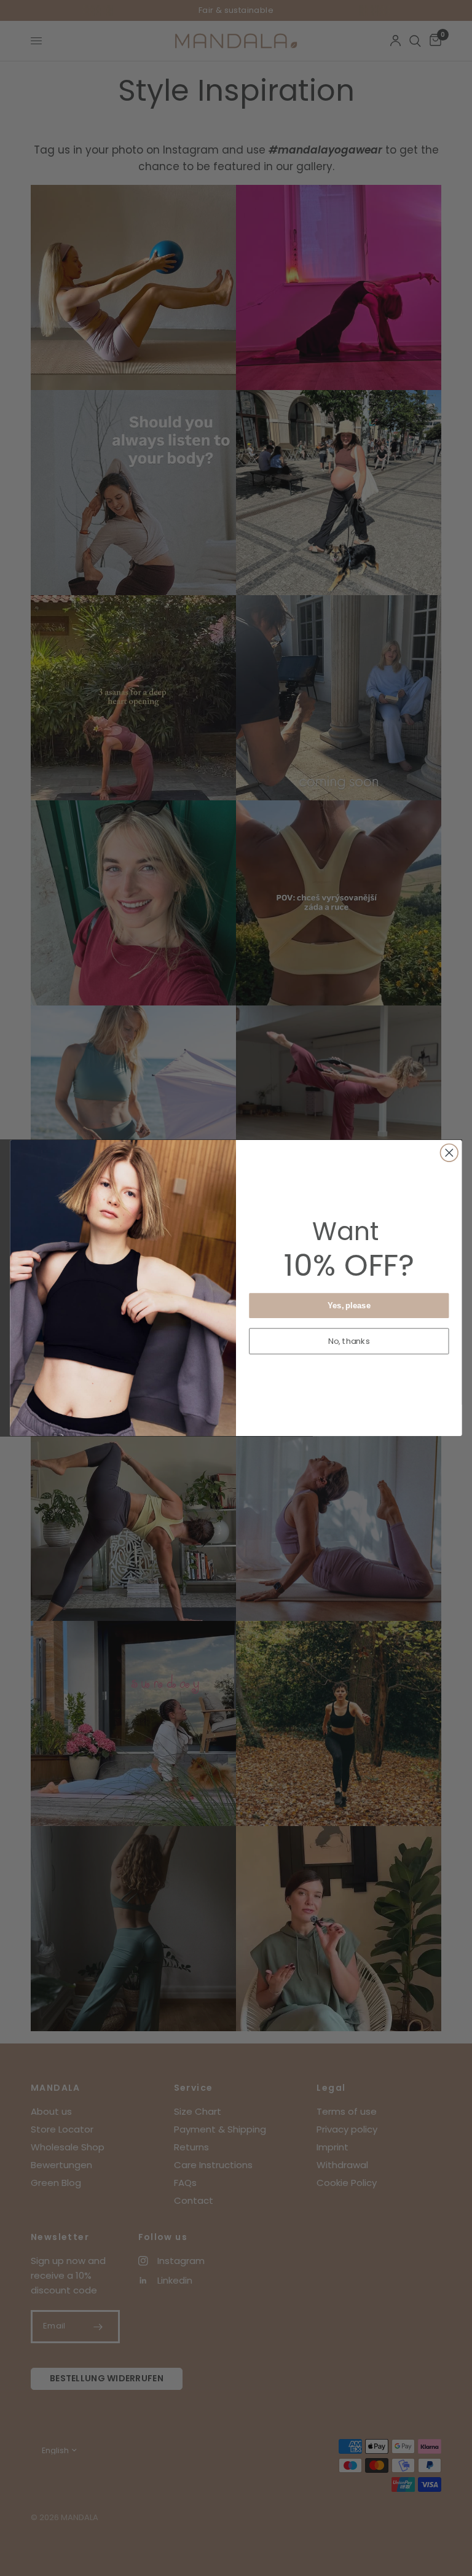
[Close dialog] (450, 1153)
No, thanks (349, 1341)
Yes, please (349, 1305)
